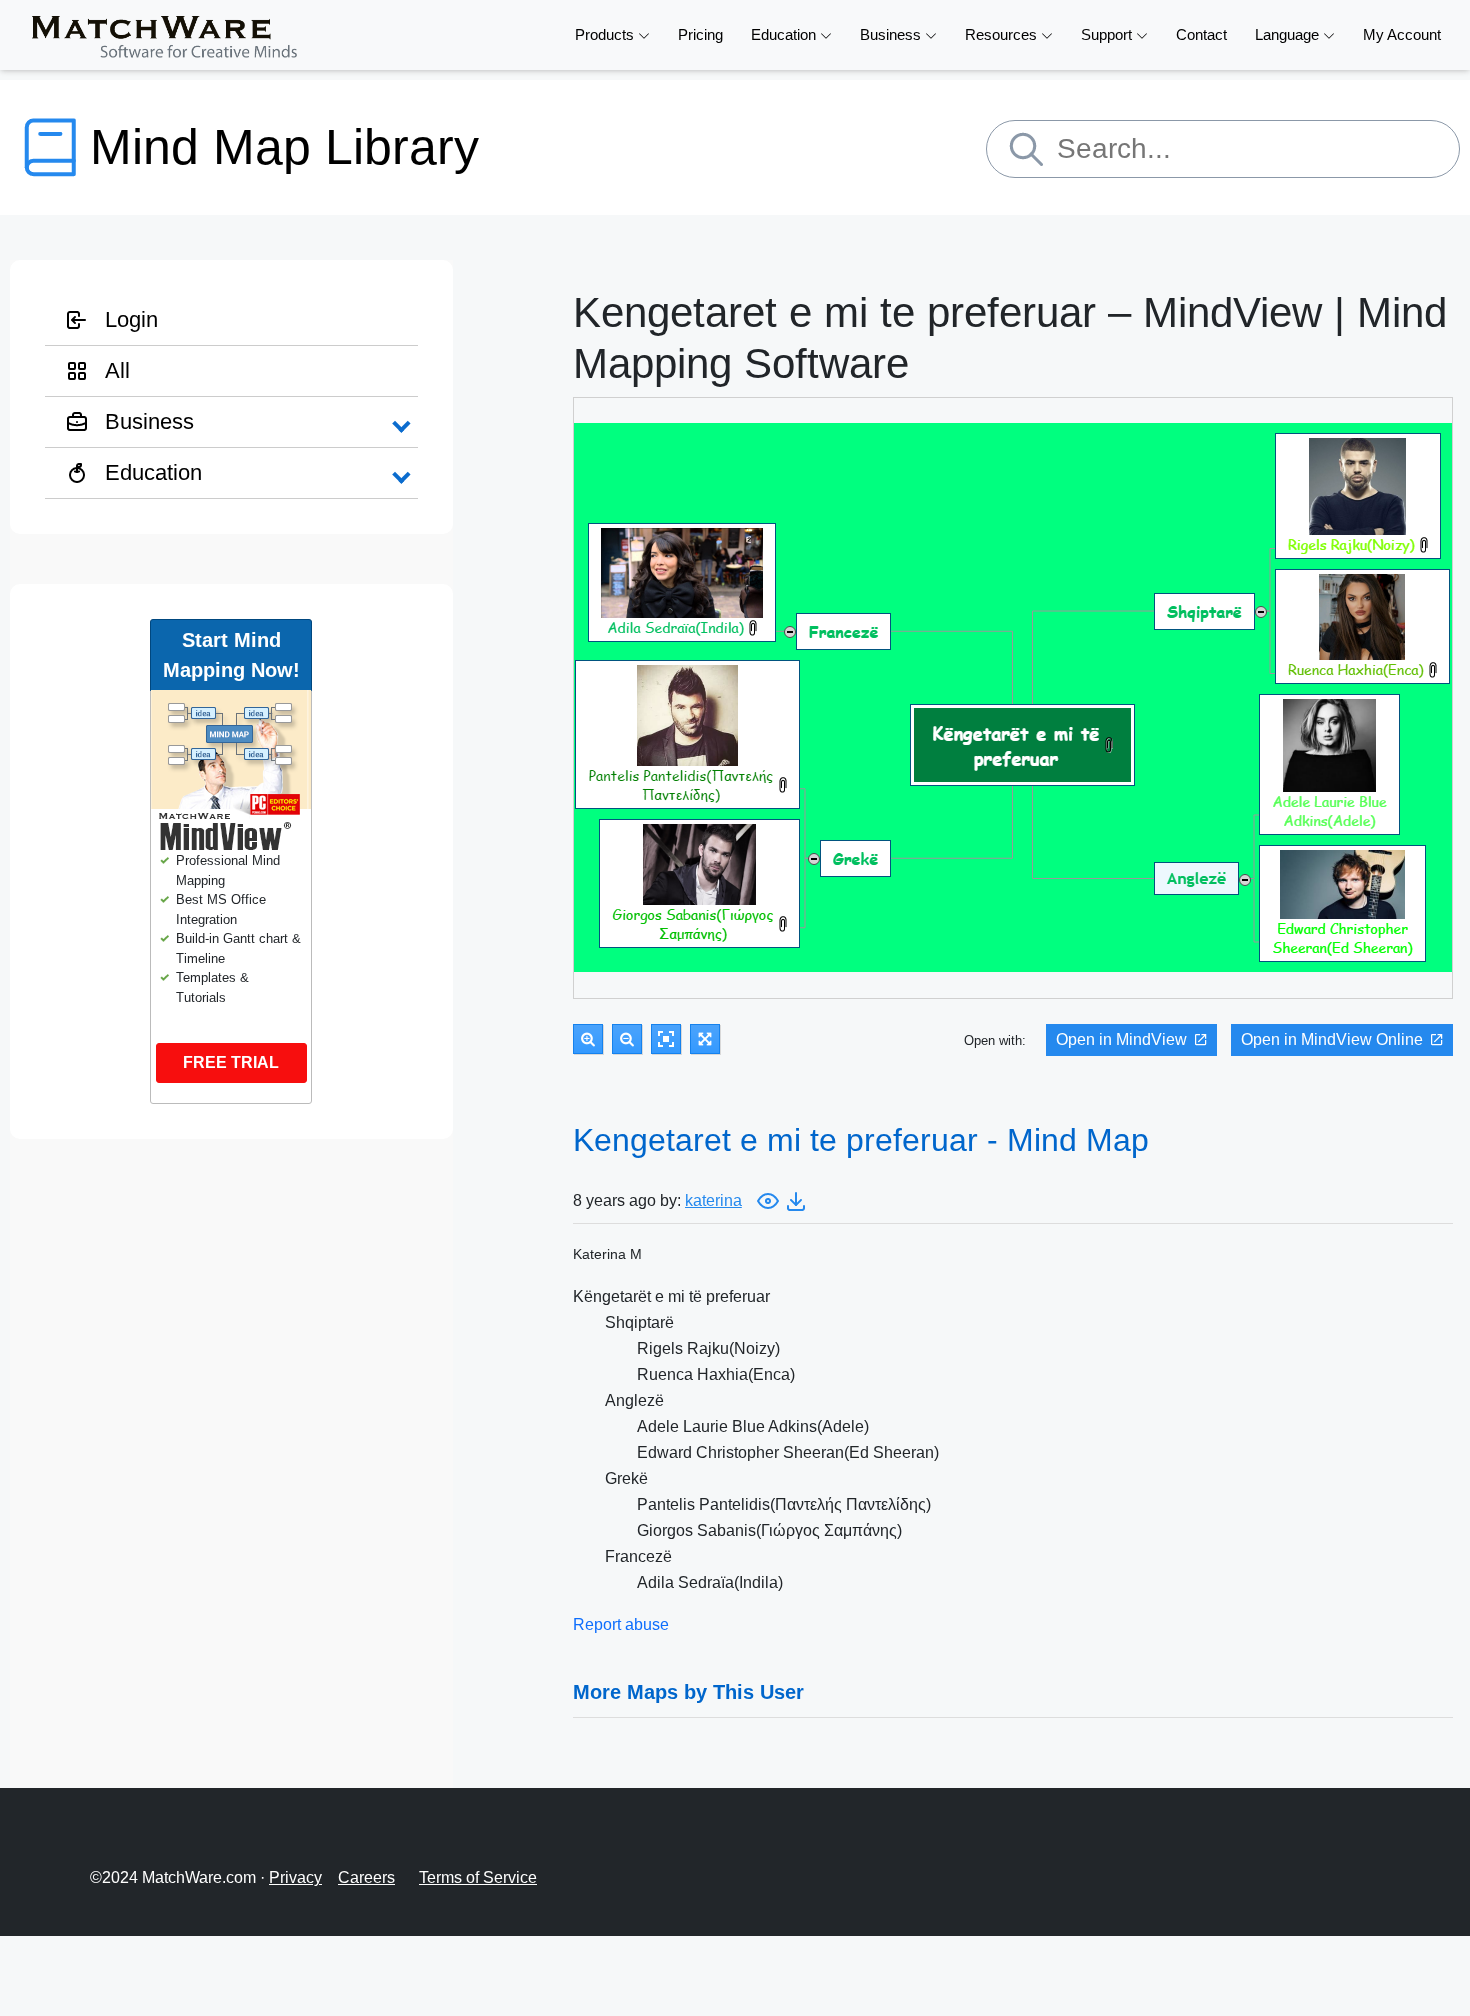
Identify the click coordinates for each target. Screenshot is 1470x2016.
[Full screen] (705, 1039)
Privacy (295, 1877)
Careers (366, 1877)
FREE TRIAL (231, 1062)
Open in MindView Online (1332, 1039)
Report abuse (621, 1624)
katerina (713, 1200)
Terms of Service (478, 1877)
